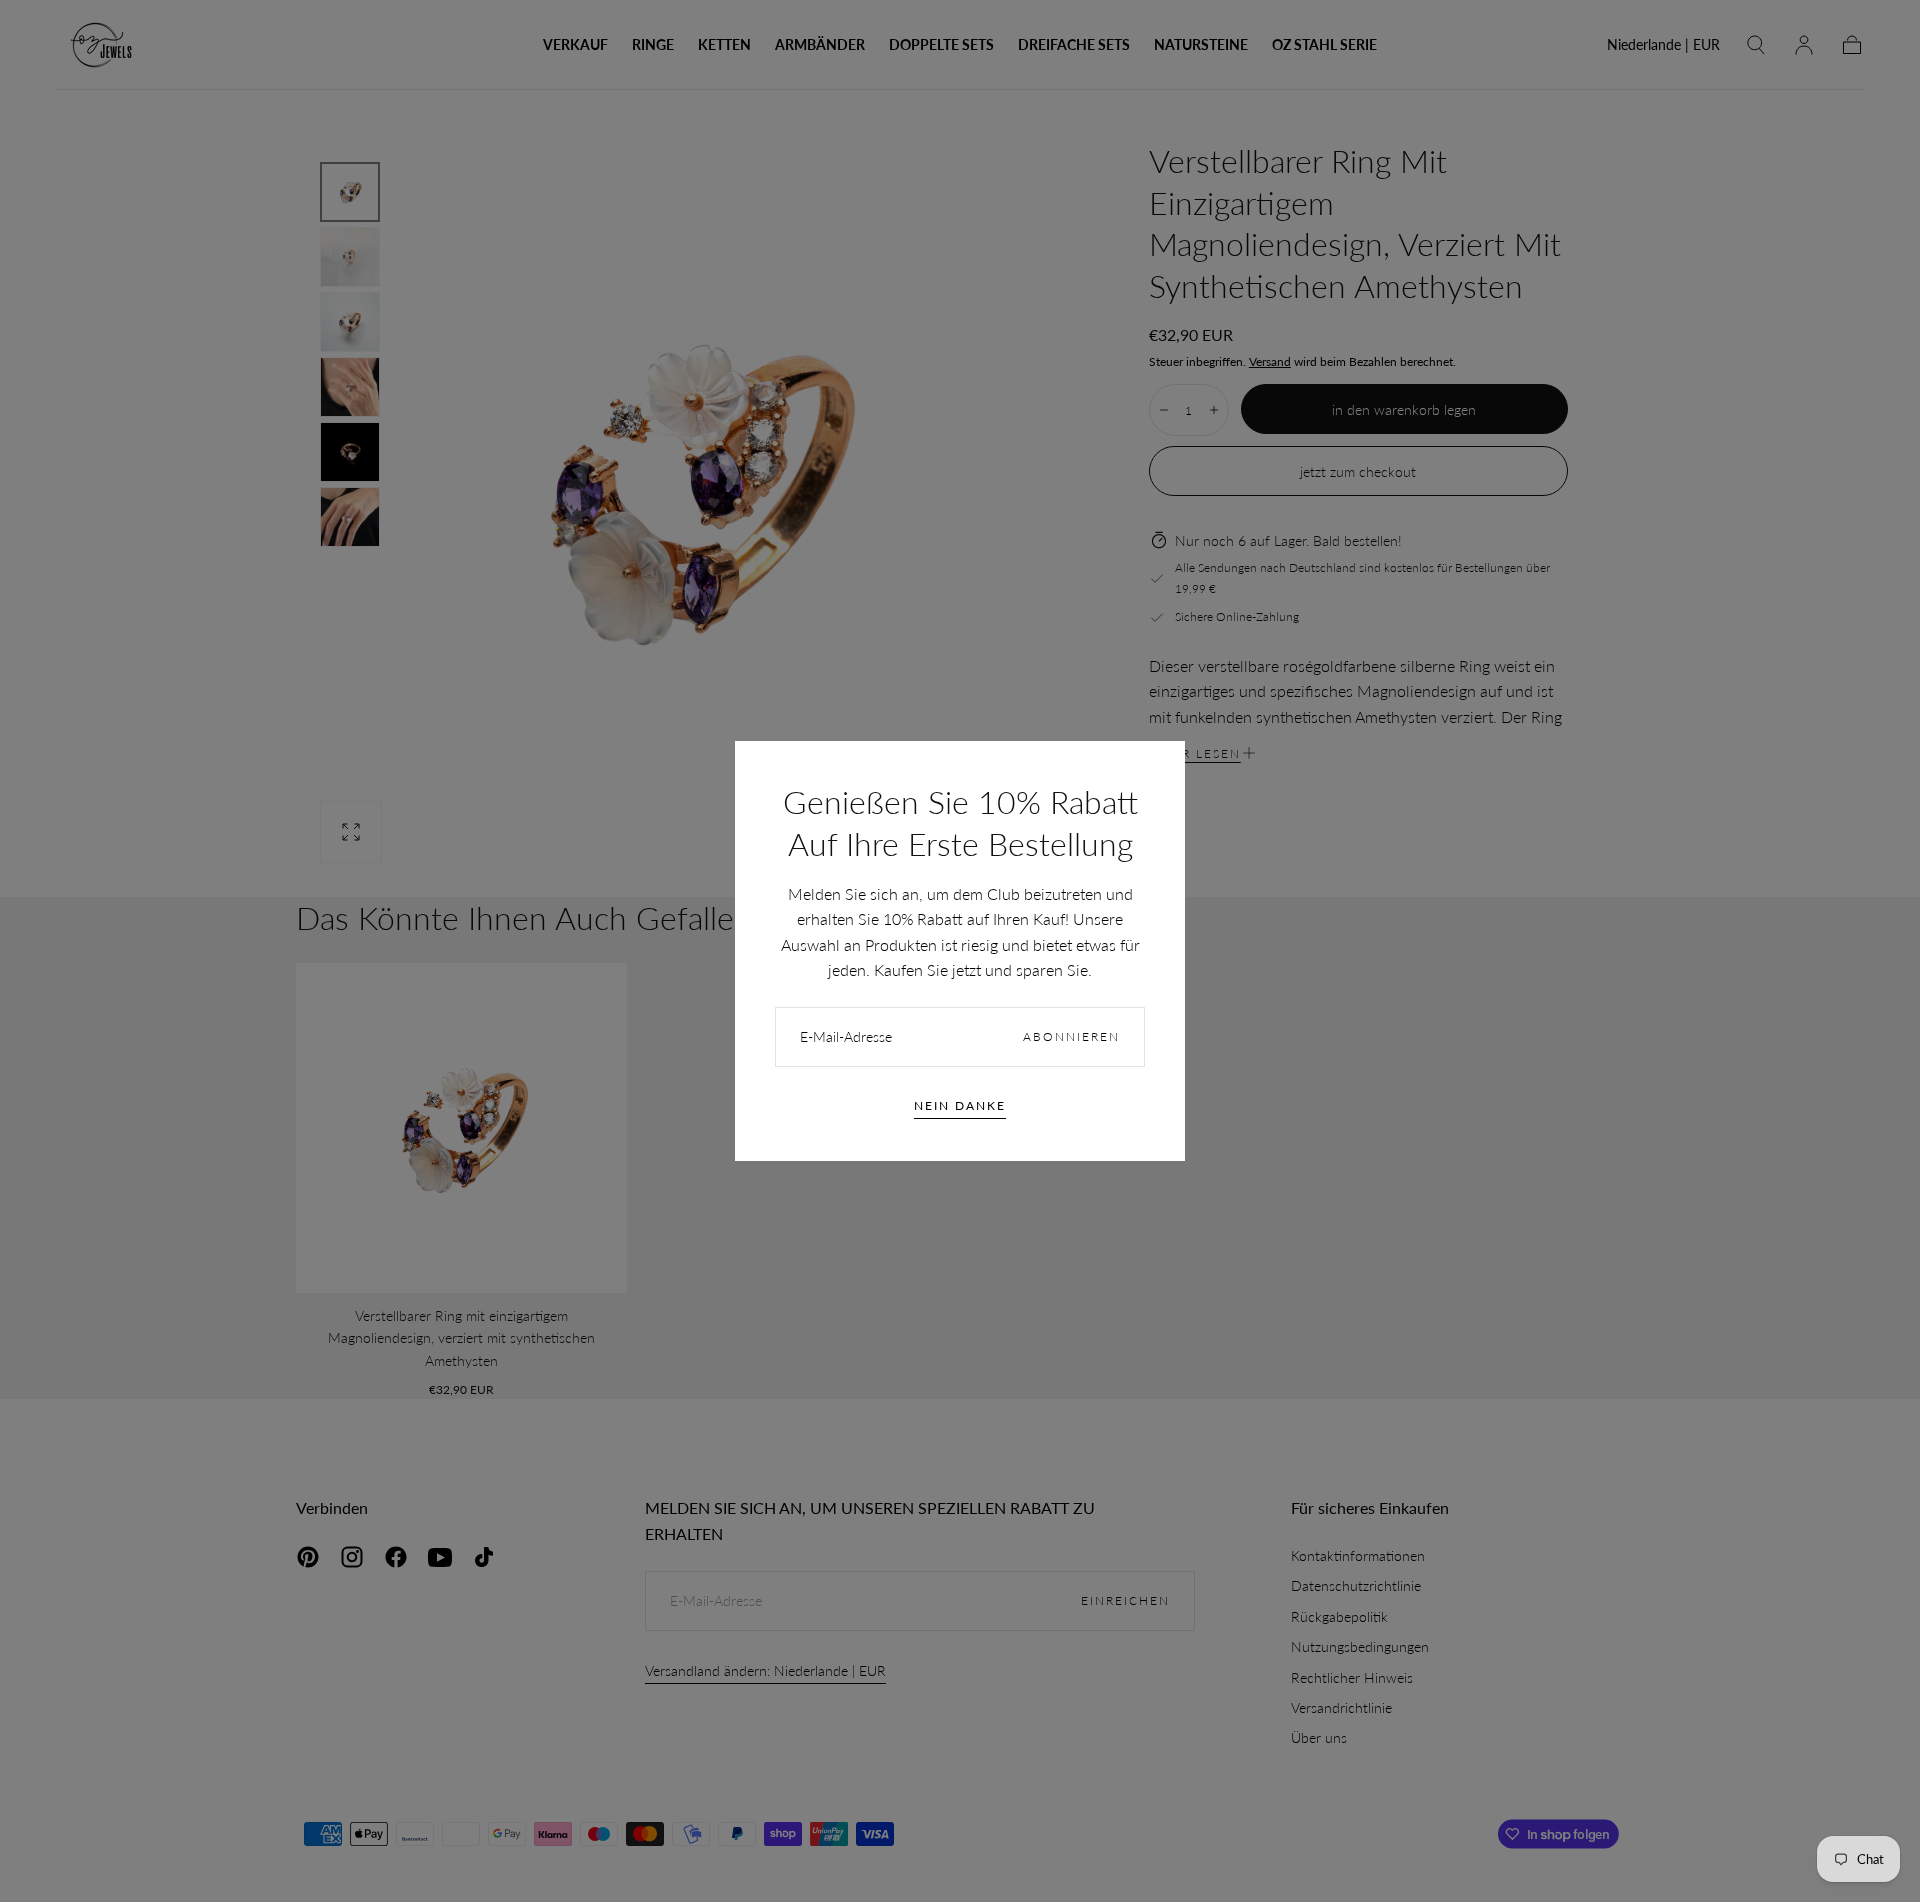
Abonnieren (1071, 1036)
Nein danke (960, 1105)
